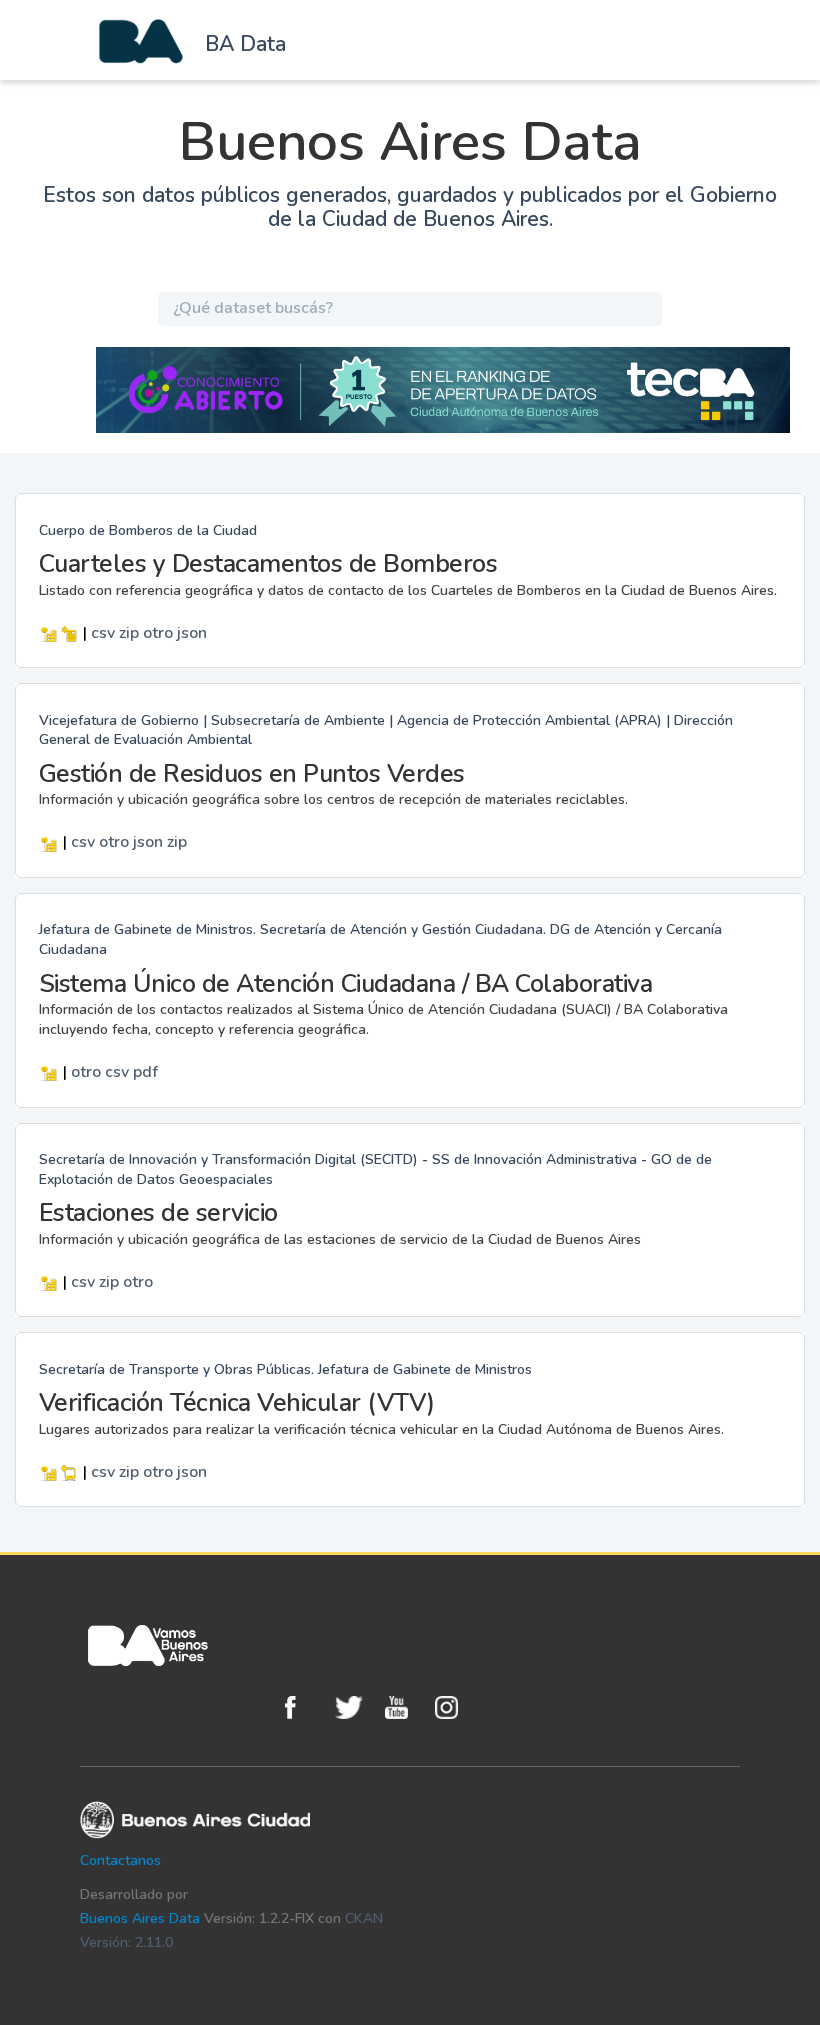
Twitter (355, 1707)
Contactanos (120, 1860)
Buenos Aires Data (140, 1918)
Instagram (455, 1707)
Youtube (405, 1707)
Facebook (305, 1707)
